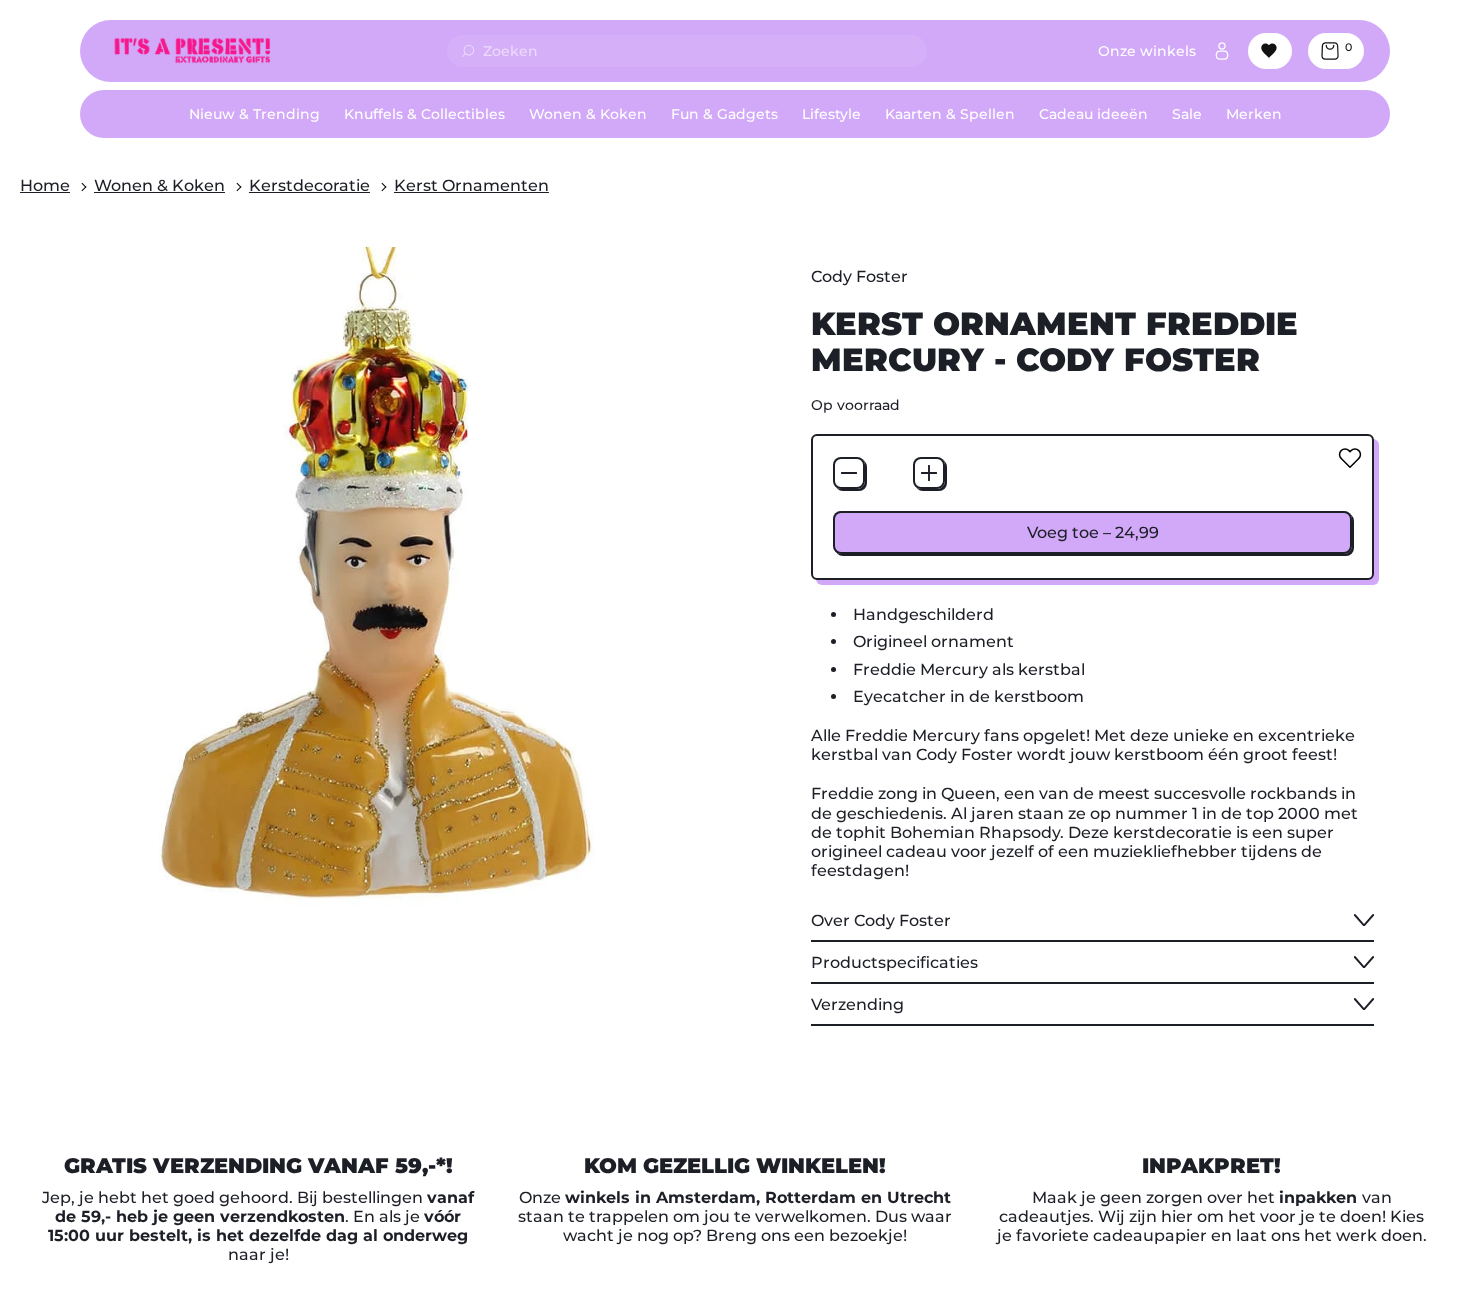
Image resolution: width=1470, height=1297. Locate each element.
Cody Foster (859, 276)
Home (45, 185)
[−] (849, 473)
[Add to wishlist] (1350, 458)
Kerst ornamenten (471, 185)
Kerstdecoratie (309, 185)
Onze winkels (1147, 51)
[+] (929, 473)
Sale (1187, 114)
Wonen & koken (159, 185)
